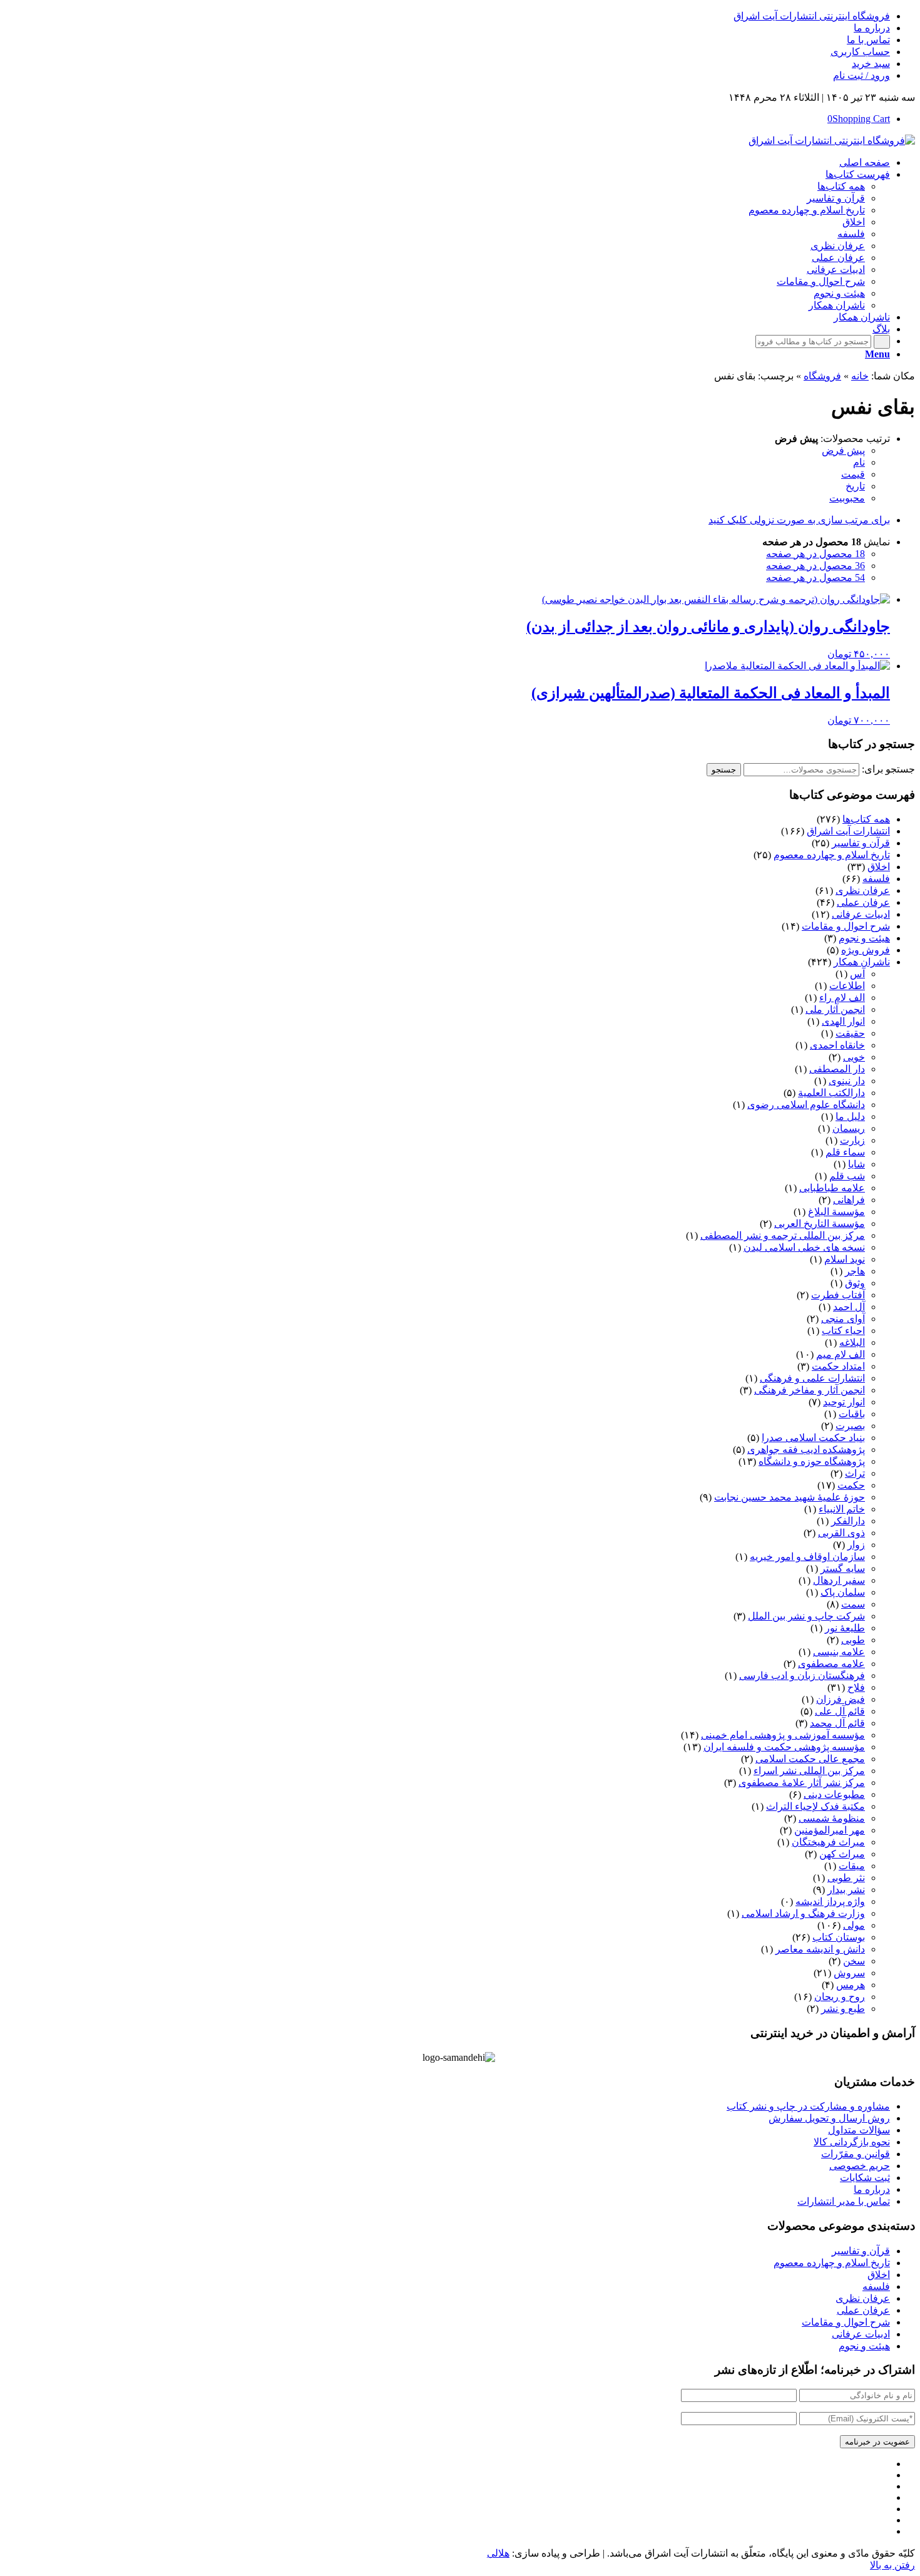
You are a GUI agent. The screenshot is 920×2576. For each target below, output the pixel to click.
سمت (853, 1604)
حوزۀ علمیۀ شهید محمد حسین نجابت (790, 1497)
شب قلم (847, 1176)
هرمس (851, 1985)
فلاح (856, 1687)
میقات (852, 1866)
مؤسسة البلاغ (836, 1212)
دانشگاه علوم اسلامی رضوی (806, 1105)
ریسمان (849, 1128)
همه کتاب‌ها (866, 819)
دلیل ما (850, 1116)
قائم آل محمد (837, 1723)
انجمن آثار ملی (835, 1009)
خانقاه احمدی (837, 1045)
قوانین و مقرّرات (856, 2154)
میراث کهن (842, 1854)
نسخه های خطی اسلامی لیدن (804, 1247)
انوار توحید (844, 1402)
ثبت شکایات (865, 2178)
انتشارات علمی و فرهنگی (812, 1378)
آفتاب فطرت (838, 1295)
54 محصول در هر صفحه (815, 577)
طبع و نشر (843, 2009)
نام (859, 462)
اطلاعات (847, 986)
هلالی (498, 2553)
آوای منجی (843, 1319)
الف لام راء (842, 998)
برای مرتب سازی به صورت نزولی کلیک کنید (799, 520)
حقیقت (850, 1033)
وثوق (855, 1283)
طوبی (853, 1640)
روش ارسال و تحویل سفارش (829, 2118)
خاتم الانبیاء (842, 1509)
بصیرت (850, 1426)
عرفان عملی (863, 902)
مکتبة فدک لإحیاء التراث (815, 1806)
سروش (849, 1973)
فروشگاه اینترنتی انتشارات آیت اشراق (812, 16)
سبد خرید (871, 64)
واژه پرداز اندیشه (830, 1901)
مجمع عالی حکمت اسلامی (810, 1759)
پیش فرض (843, 450)
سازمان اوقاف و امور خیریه (807, 1557)
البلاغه (852, 1342)
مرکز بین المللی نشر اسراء (809, 1771)
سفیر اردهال (839, 1580)
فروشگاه (822, 376)
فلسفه (876, 879)
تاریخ (855, 486)
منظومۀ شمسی (832, 1818)
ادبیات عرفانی (861, 914)
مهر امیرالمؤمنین (830, 1830)
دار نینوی (847, 1081)
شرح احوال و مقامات (846, 926)
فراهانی (849, 1200)
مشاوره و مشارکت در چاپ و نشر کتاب (808, 2106)
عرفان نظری (863, 890)
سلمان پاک (843, 1592)
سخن (854, 1961)
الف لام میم (841, 1354)
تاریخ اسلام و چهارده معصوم (832, 855)
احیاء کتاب (843, 1331)
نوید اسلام (845, 1259)
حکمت (851, 1485)
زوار (856, 1545)
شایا (856, 1164)
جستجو (724, 770)
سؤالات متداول (859, 2130)
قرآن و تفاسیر (861, 843)
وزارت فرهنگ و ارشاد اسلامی (803, 1913)
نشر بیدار (846, 1890)
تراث (855, 1473)
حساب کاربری (860, 52)
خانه (860, 376)
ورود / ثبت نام (861, 75)
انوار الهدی (843, 1021)
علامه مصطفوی (831, 1664)
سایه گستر (843, 1568)
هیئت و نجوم (864, 938)
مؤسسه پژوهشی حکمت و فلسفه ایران (784, 1747)
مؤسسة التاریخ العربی (820, 1224)
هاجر (855, 1271)
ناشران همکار (862, 962)
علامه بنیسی (839, 1652)
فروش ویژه (866, 950)
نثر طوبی (846, 1878)
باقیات (852, 1414)
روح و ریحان (840, 1997)
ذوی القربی (841, 1533)
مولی (854, 1925)
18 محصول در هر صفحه (815, 554)
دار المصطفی (837, 1069)
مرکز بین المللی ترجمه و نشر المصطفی (783, 1235)
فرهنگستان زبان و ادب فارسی (802, 1675)
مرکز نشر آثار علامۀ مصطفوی (802, 1783)
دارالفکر (848, 1521)
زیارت (852, 1140)
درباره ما (872, 28)
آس (857, 974)
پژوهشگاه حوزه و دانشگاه (812, 1461)
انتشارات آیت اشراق (848, 831)
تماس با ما (868, 40)
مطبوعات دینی (834, 1794)
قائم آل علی (840, 1711)
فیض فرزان (841, 1699)
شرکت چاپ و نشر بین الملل (806, 1616)
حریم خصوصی (860, 2166)
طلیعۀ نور (845, 1628)
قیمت (853, 474)
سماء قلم (845, 1152)
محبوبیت (847, 498)
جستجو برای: (888, 769)
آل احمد (849, 1307)
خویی (854, 1057)
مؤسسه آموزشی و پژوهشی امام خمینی (783, 1735)
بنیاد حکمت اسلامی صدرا (813, 1438)
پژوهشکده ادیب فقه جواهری (806, 1450)
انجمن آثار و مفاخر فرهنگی (810, 1390)
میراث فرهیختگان (828, 1842)
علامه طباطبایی (832, 1188)
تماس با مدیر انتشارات (844, 2201)
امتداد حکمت (838, 1366)
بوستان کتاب (839, 1937)
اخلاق (879, 867)
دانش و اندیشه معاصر (820, 1949)
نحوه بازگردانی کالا (852, 2142)
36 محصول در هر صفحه (815, 566)
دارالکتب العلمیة (831, 1093)
